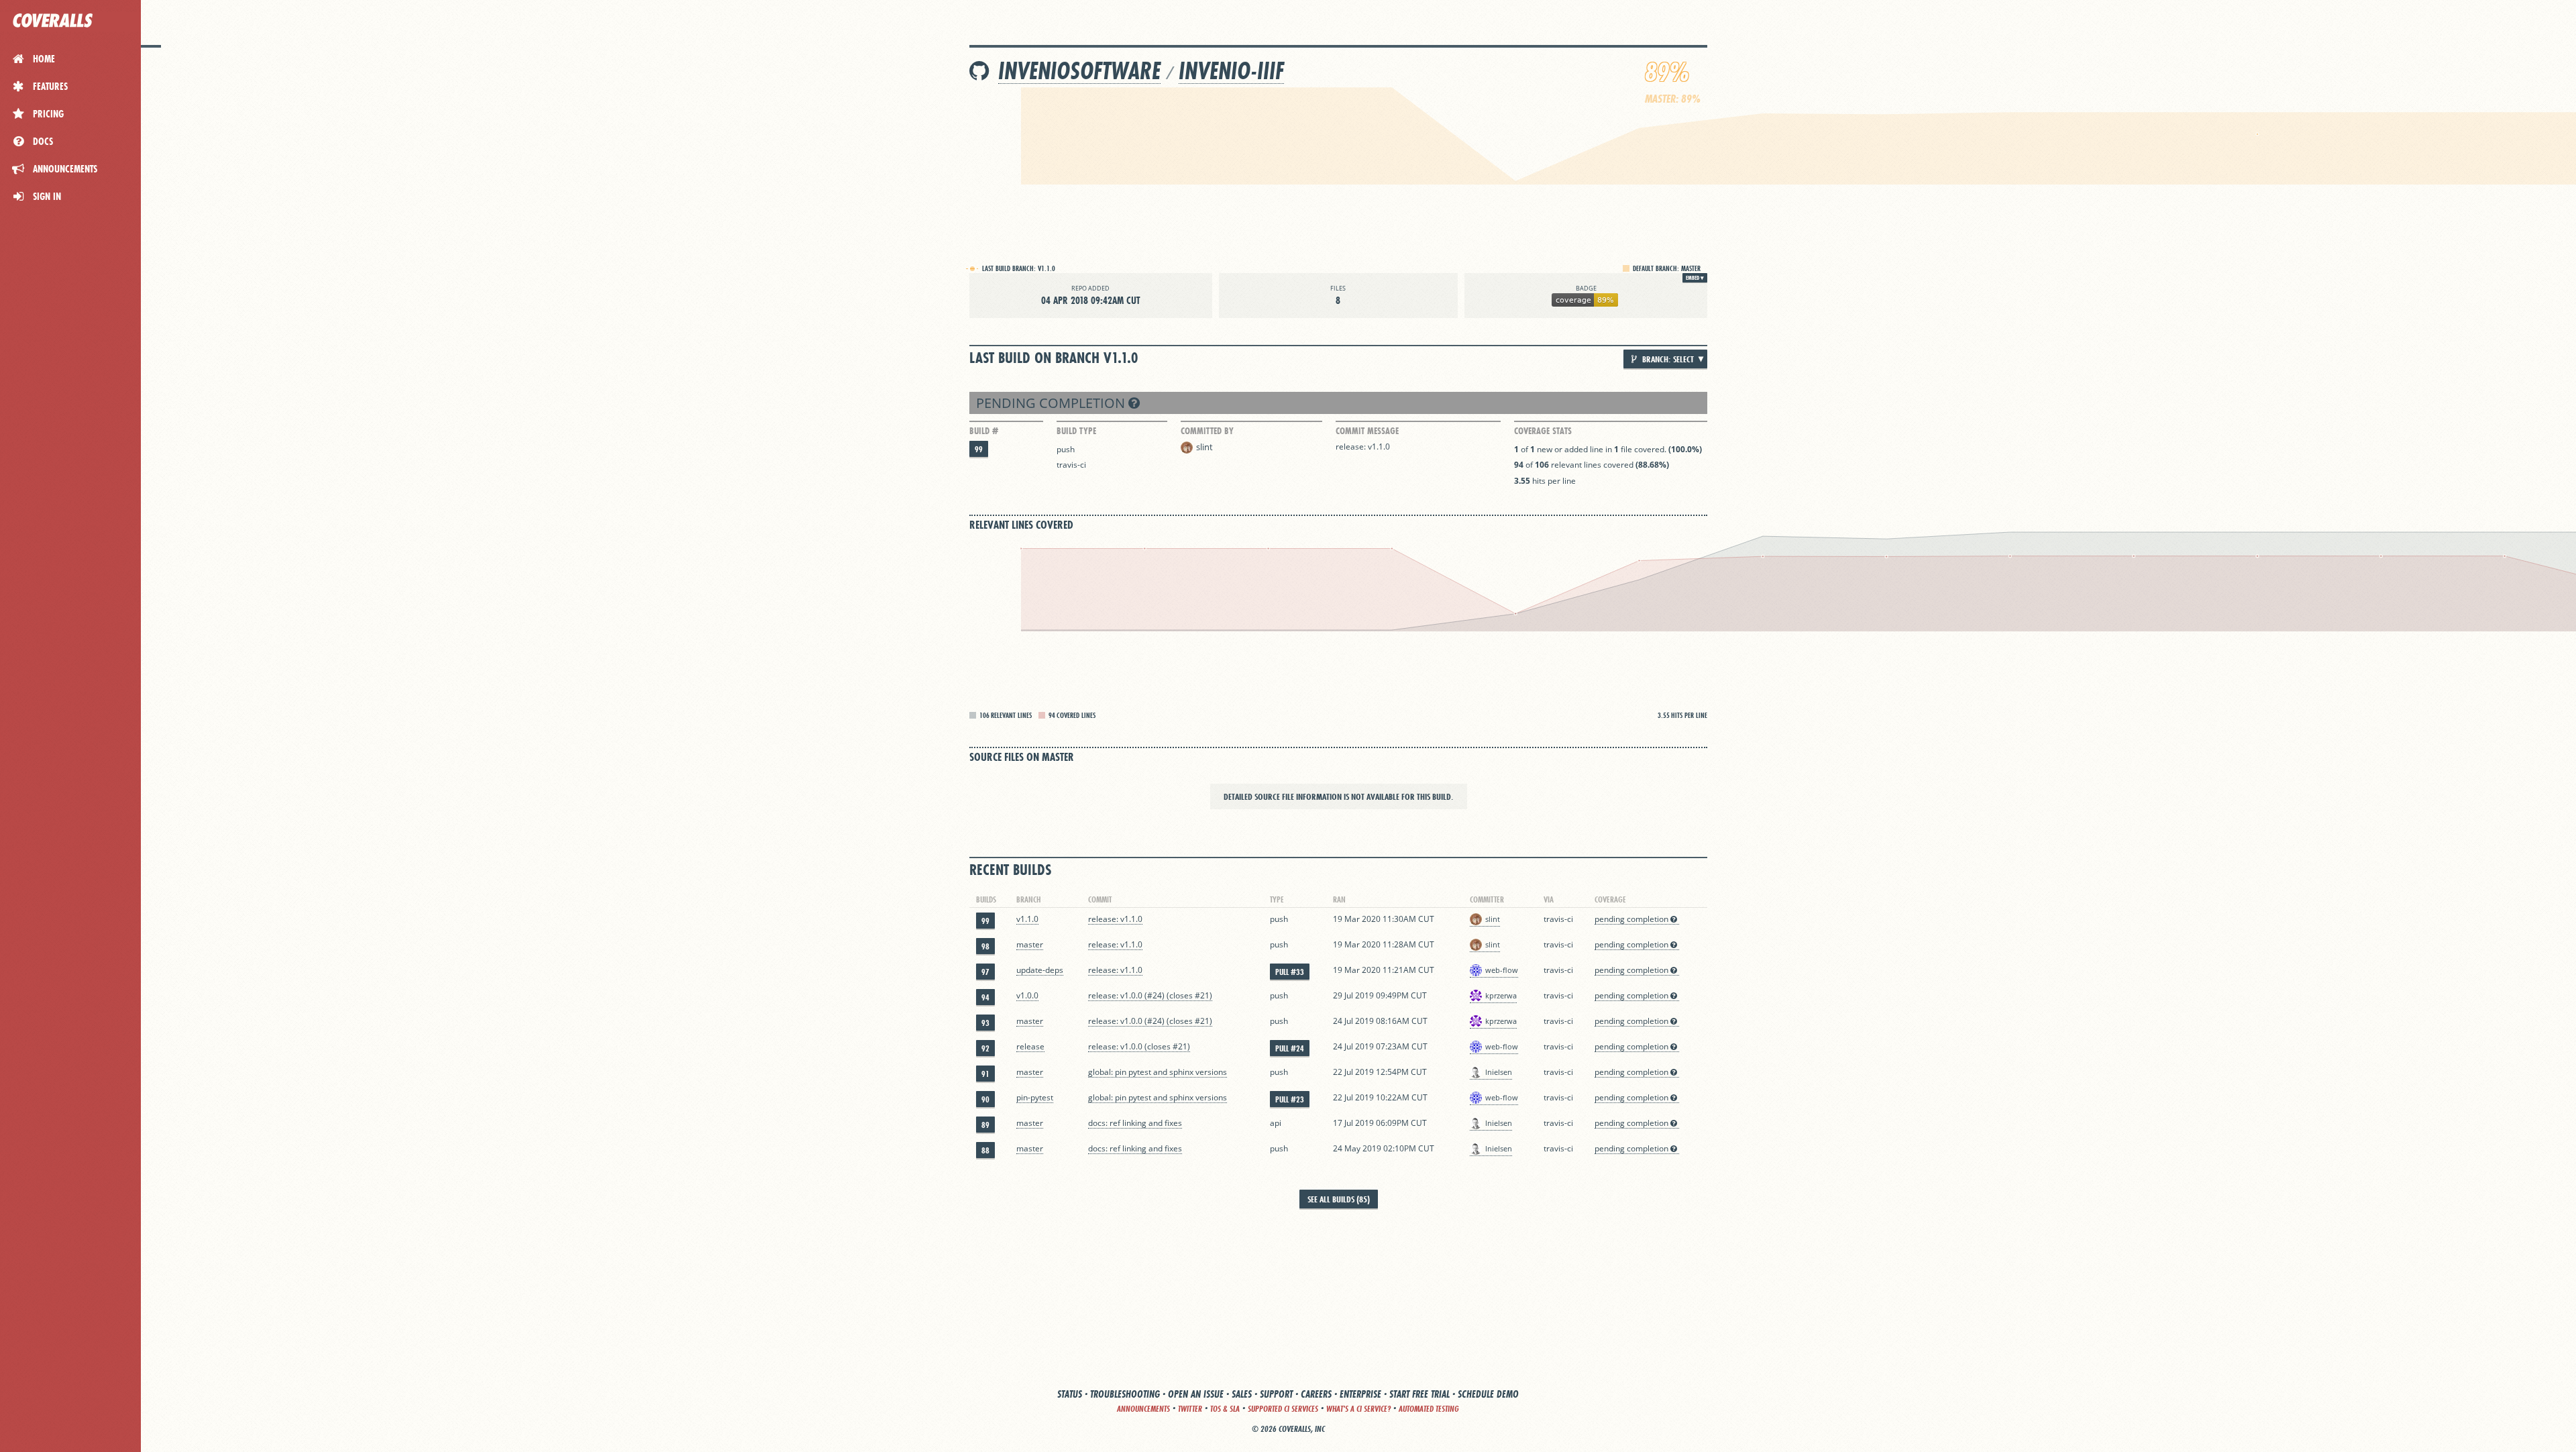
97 (985, 972)
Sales (1242, 1394)
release (1030, 1046)
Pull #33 (1290, 972)
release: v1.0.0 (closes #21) (1139, 1046)
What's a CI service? (1358, 1409)
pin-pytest (1035, 1097)
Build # (984, 431)
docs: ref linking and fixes (1135, 1123)
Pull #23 (1290, 1099)
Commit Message (1367, 431)
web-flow (1502, 970)
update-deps (1040, 970)
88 (985, 1150)
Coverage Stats (1543, 431)
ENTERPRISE (1360, 1394)
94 (985, 997)
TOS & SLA (1225, 1409)
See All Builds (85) (1339, 1199)
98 (985, 946)
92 (985, 1048)
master (1030, 944)
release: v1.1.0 (1363, 447)
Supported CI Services (1283, 1409)
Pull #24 (1290, 1048)
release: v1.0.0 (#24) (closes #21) (1150, 995)
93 (985, 1023)
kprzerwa (1501, 995)
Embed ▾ (1695, 278)
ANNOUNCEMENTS (1143, 1409)
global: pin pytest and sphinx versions (1158, 1072)
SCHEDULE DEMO (1488, 1394)
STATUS (1070, 1394)
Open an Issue (1196, 1394)
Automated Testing (1429, 1409)
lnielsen (1499, 1072)
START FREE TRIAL (1419, 1394)
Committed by (1207, 431)
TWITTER (1190, 1409)
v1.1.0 (1027, 919)
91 (985, 1074)
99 (979, 449)
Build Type (1076, 431)
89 (985, 1125)
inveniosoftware (1079, 71)
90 (985, 1099)
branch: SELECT (1667, 359)
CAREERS (1316, 1394)
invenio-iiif (1231, 71)
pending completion (1052, 403)
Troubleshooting (1125, 1394)
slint (1204, 447)
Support (1276, 1394)
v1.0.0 (1027, 995)
